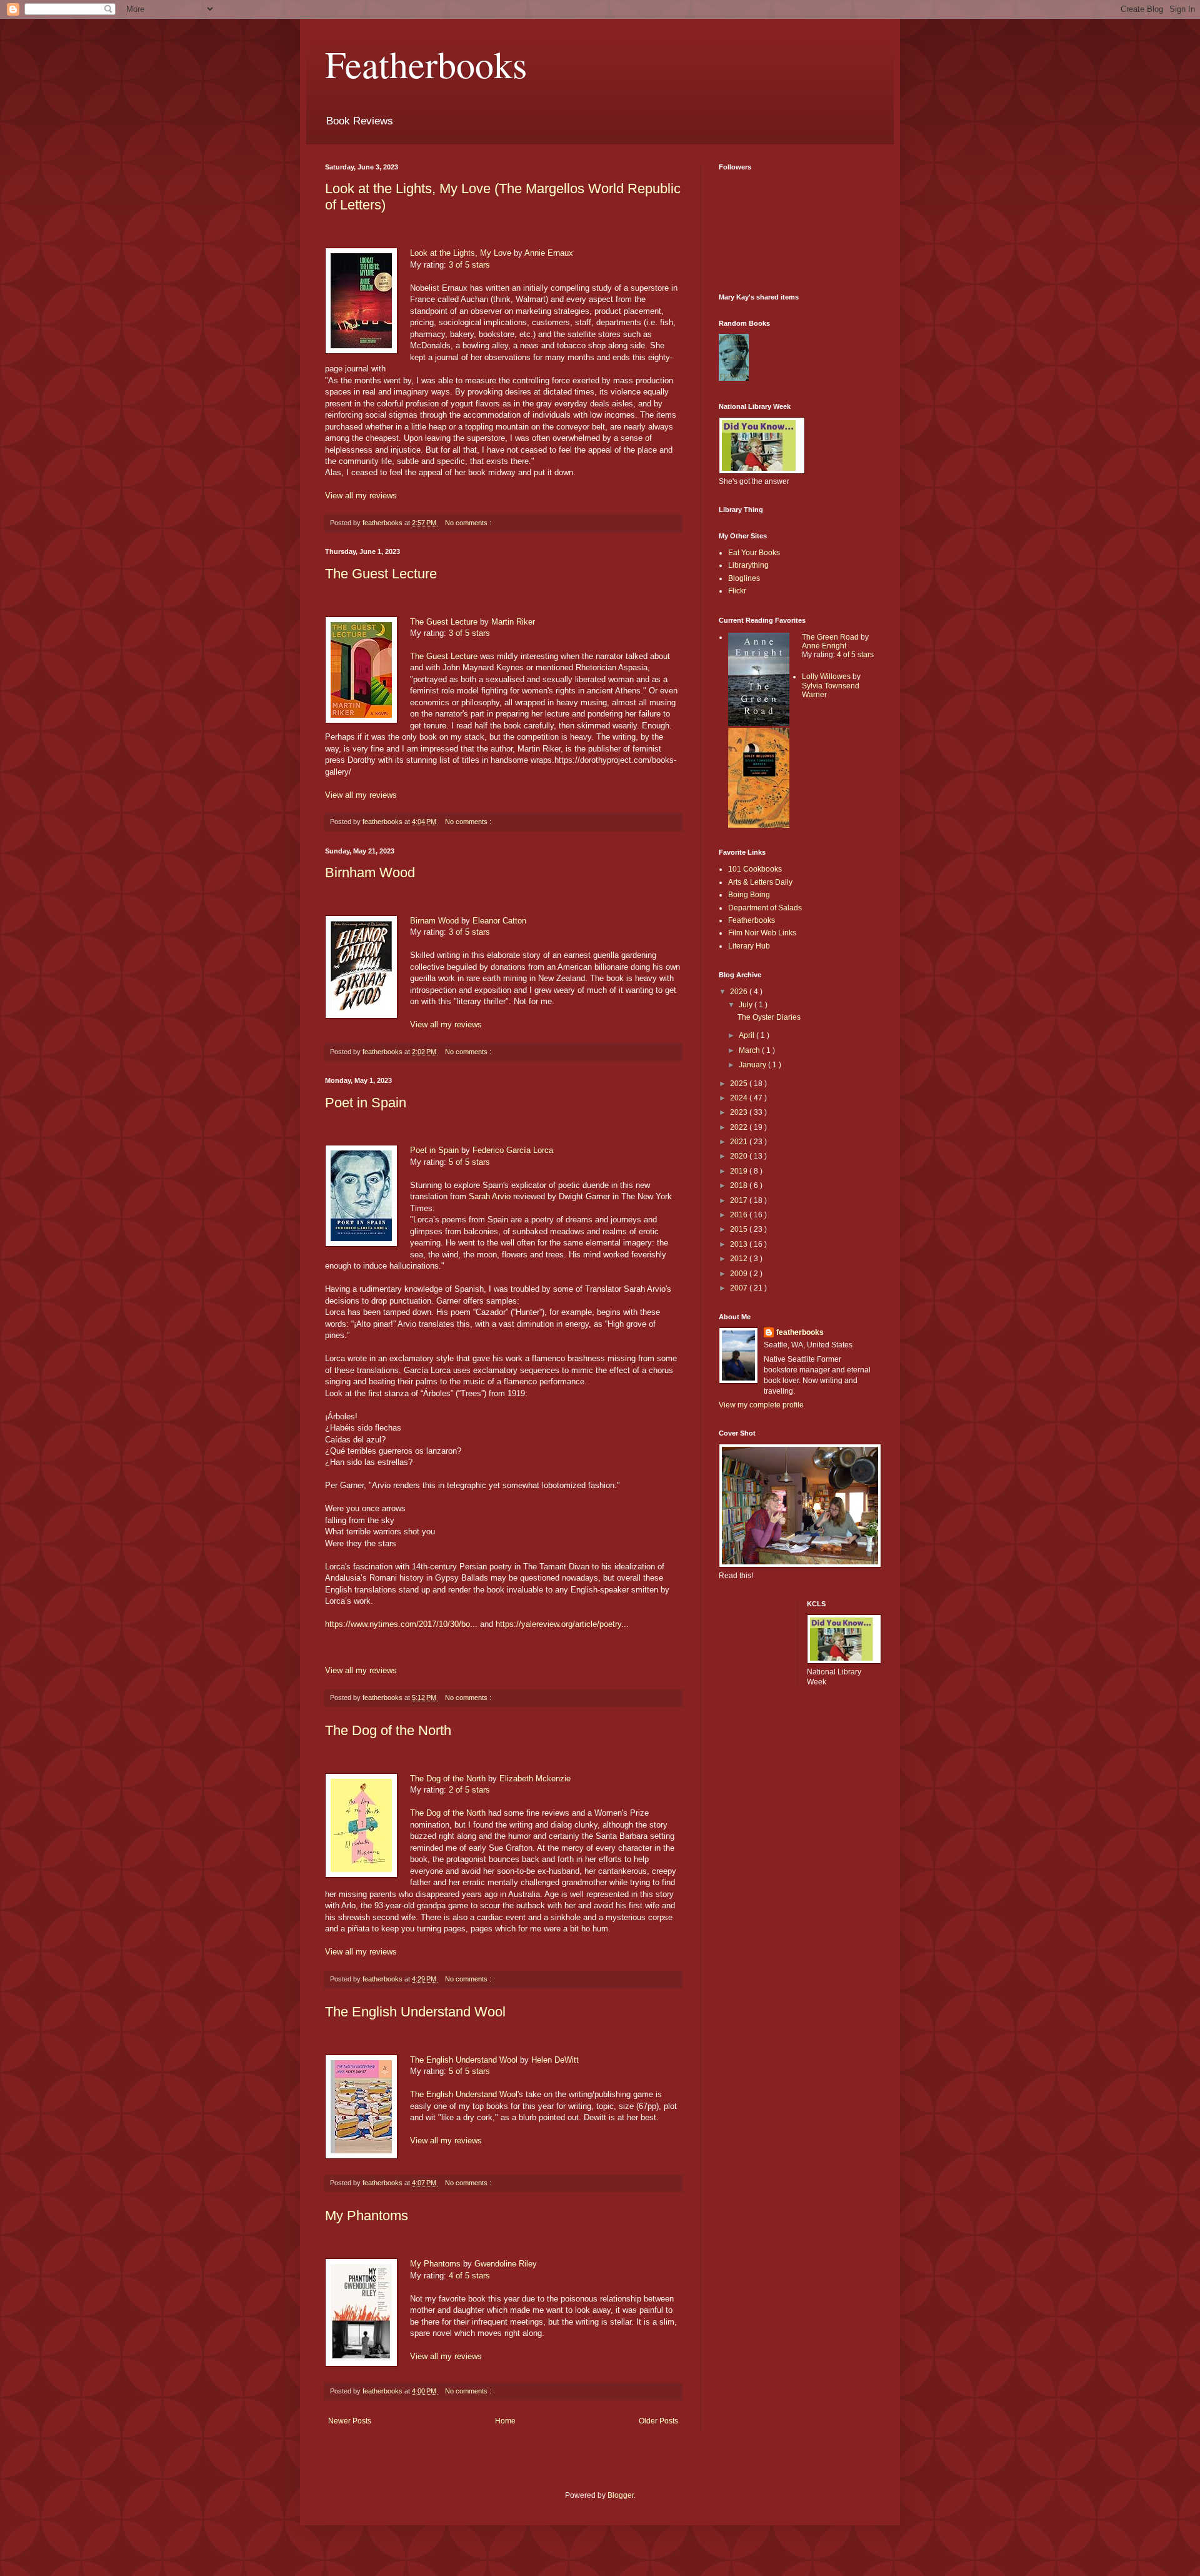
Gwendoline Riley (506, 2264)
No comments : (468, 523)
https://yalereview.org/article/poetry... (562, 1624)
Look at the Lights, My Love (461, 253)
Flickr (737, 591)
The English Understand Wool (415, 2012)
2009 (740, 1274)
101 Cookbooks (755, 869)
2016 (740, 1215)
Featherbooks (426, 64)
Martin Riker (513, 622)
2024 (740, 1098)
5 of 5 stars (469, 1162)
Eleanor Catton (499, 921)
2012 (740, 1259)
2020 (740, 1156)
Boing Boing (749, 895)
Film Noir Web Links (762, 933)
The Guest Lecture (381, 574)
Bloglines (744, 578)
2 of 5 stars (469, 1790)
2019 (740, 1171)
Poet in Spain (366, 1103)
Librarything (748, 565)
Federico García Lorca (513, 1150)
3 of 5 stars (469, 265)
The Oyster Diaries (769, 1017)
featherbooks (800, 1332)
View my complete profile (761, 1405)
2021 (740, 1142)
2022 (740, 1127)
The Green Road (830, 637)
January (753, 1065)
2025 (740, 1084)
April (747, 1035)
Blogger (621, 2495)
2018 (740, 1185)
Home (505, 2421)
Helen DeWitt (555, 2060)
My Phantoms (367, 2216)
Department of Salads (765, 908)
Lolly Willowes (826, 677)
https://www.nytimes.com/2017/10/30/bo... (401, 1624)
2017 (740, 1200)
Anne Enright (824, 646)
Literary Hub (749, 946)
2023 (740, 1112)
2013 (740, 1244)
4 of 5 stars (469, 2276)
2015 (740, 1229)
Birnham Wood (370, 873)
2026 (740, 992)
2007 (740, 1288)
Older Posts (658, 2421)
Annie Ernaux (549, 253)
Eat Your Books (754, 553)
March (750, 1050)
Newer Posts (350, 2421)
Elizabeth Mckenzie (535, 1779)
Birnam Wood (434, 921)
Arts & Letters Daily (760, 882)
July (747, 1005)
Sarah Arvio (490, 1196)
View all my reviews (361, 496)
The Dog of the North (388, 1730)
